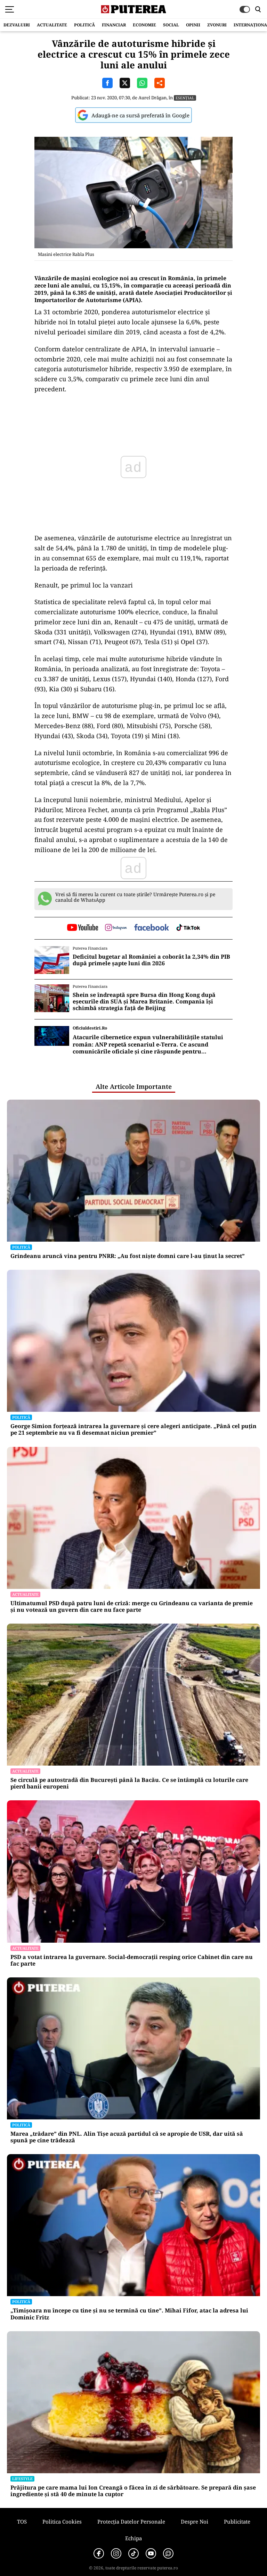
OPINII (193, 25)
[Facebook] (99, 2553)
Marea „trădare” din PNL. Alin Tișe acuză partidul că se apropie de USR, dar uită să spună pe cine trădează (127, 2137)
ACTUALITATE (52, 25)
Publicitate (237, 2521)
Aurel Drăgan (152, 98)
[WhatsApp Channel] (168, 2553)
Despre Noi (195, 2521)
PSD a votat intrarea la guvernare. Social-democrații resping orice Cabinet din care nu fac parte (132, 1960)
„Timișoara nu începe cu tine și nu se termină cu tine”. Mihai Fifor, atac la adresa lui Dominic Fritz (129, 2314)
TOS (22, 2521)
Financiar (114, 25)
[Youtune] (151, 2553)
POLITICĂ (84, 25)
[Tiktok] (133, 2553)
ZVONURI (217, 25)
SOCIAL (171, 25)
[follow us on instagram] (116, 928)
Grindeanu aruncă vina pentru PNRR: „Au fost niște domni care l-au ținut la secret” (128, 1256)
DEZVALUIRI (17, 25)
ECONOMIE (144, 25)
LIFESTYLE (22, 2479)
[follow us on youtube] (83, 928)
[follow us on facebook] (152, 928)
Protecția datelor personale (131, 2521)
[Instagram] (116, 2553)
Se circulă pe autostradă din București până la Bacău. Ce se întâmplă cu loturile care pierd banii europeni (129, 1783)
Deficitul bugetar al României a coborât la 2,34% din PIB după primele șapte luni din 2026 (151, 960)
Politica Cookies (62, 2521)
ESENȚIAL (185, 98)
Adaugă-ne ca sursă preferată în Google (140, 115)
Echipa (133, 2538)
